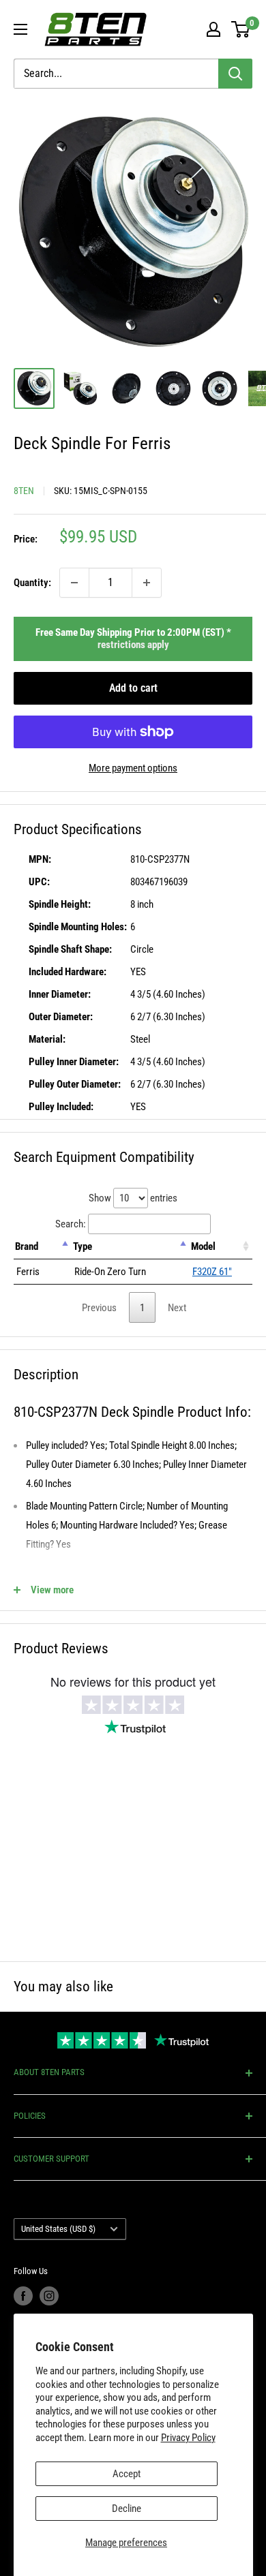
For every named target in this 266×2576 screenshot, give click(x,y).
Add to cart (133, 688)
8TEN (24, 491)
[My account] (213, 29)
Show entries (133, 1198)
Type (83, 1246)
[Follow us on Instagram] (49, 2296)
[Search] (235, 74)
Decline (127, 2509)
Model (203, 1246)
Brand (27, 1246)
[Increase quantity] (147, 583)
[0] (241, 29)
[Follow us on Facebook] (23, 2296)
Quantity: (32, 583)
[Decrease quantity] (74, 583)
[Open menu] (20, 29)
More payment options (133, 768)
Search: (71, 1224)
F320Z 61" (212, 1272)
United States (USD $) (58, 2229)
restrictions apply (133, 645)
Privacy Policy (188, 2438)
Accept (127, 2474)
